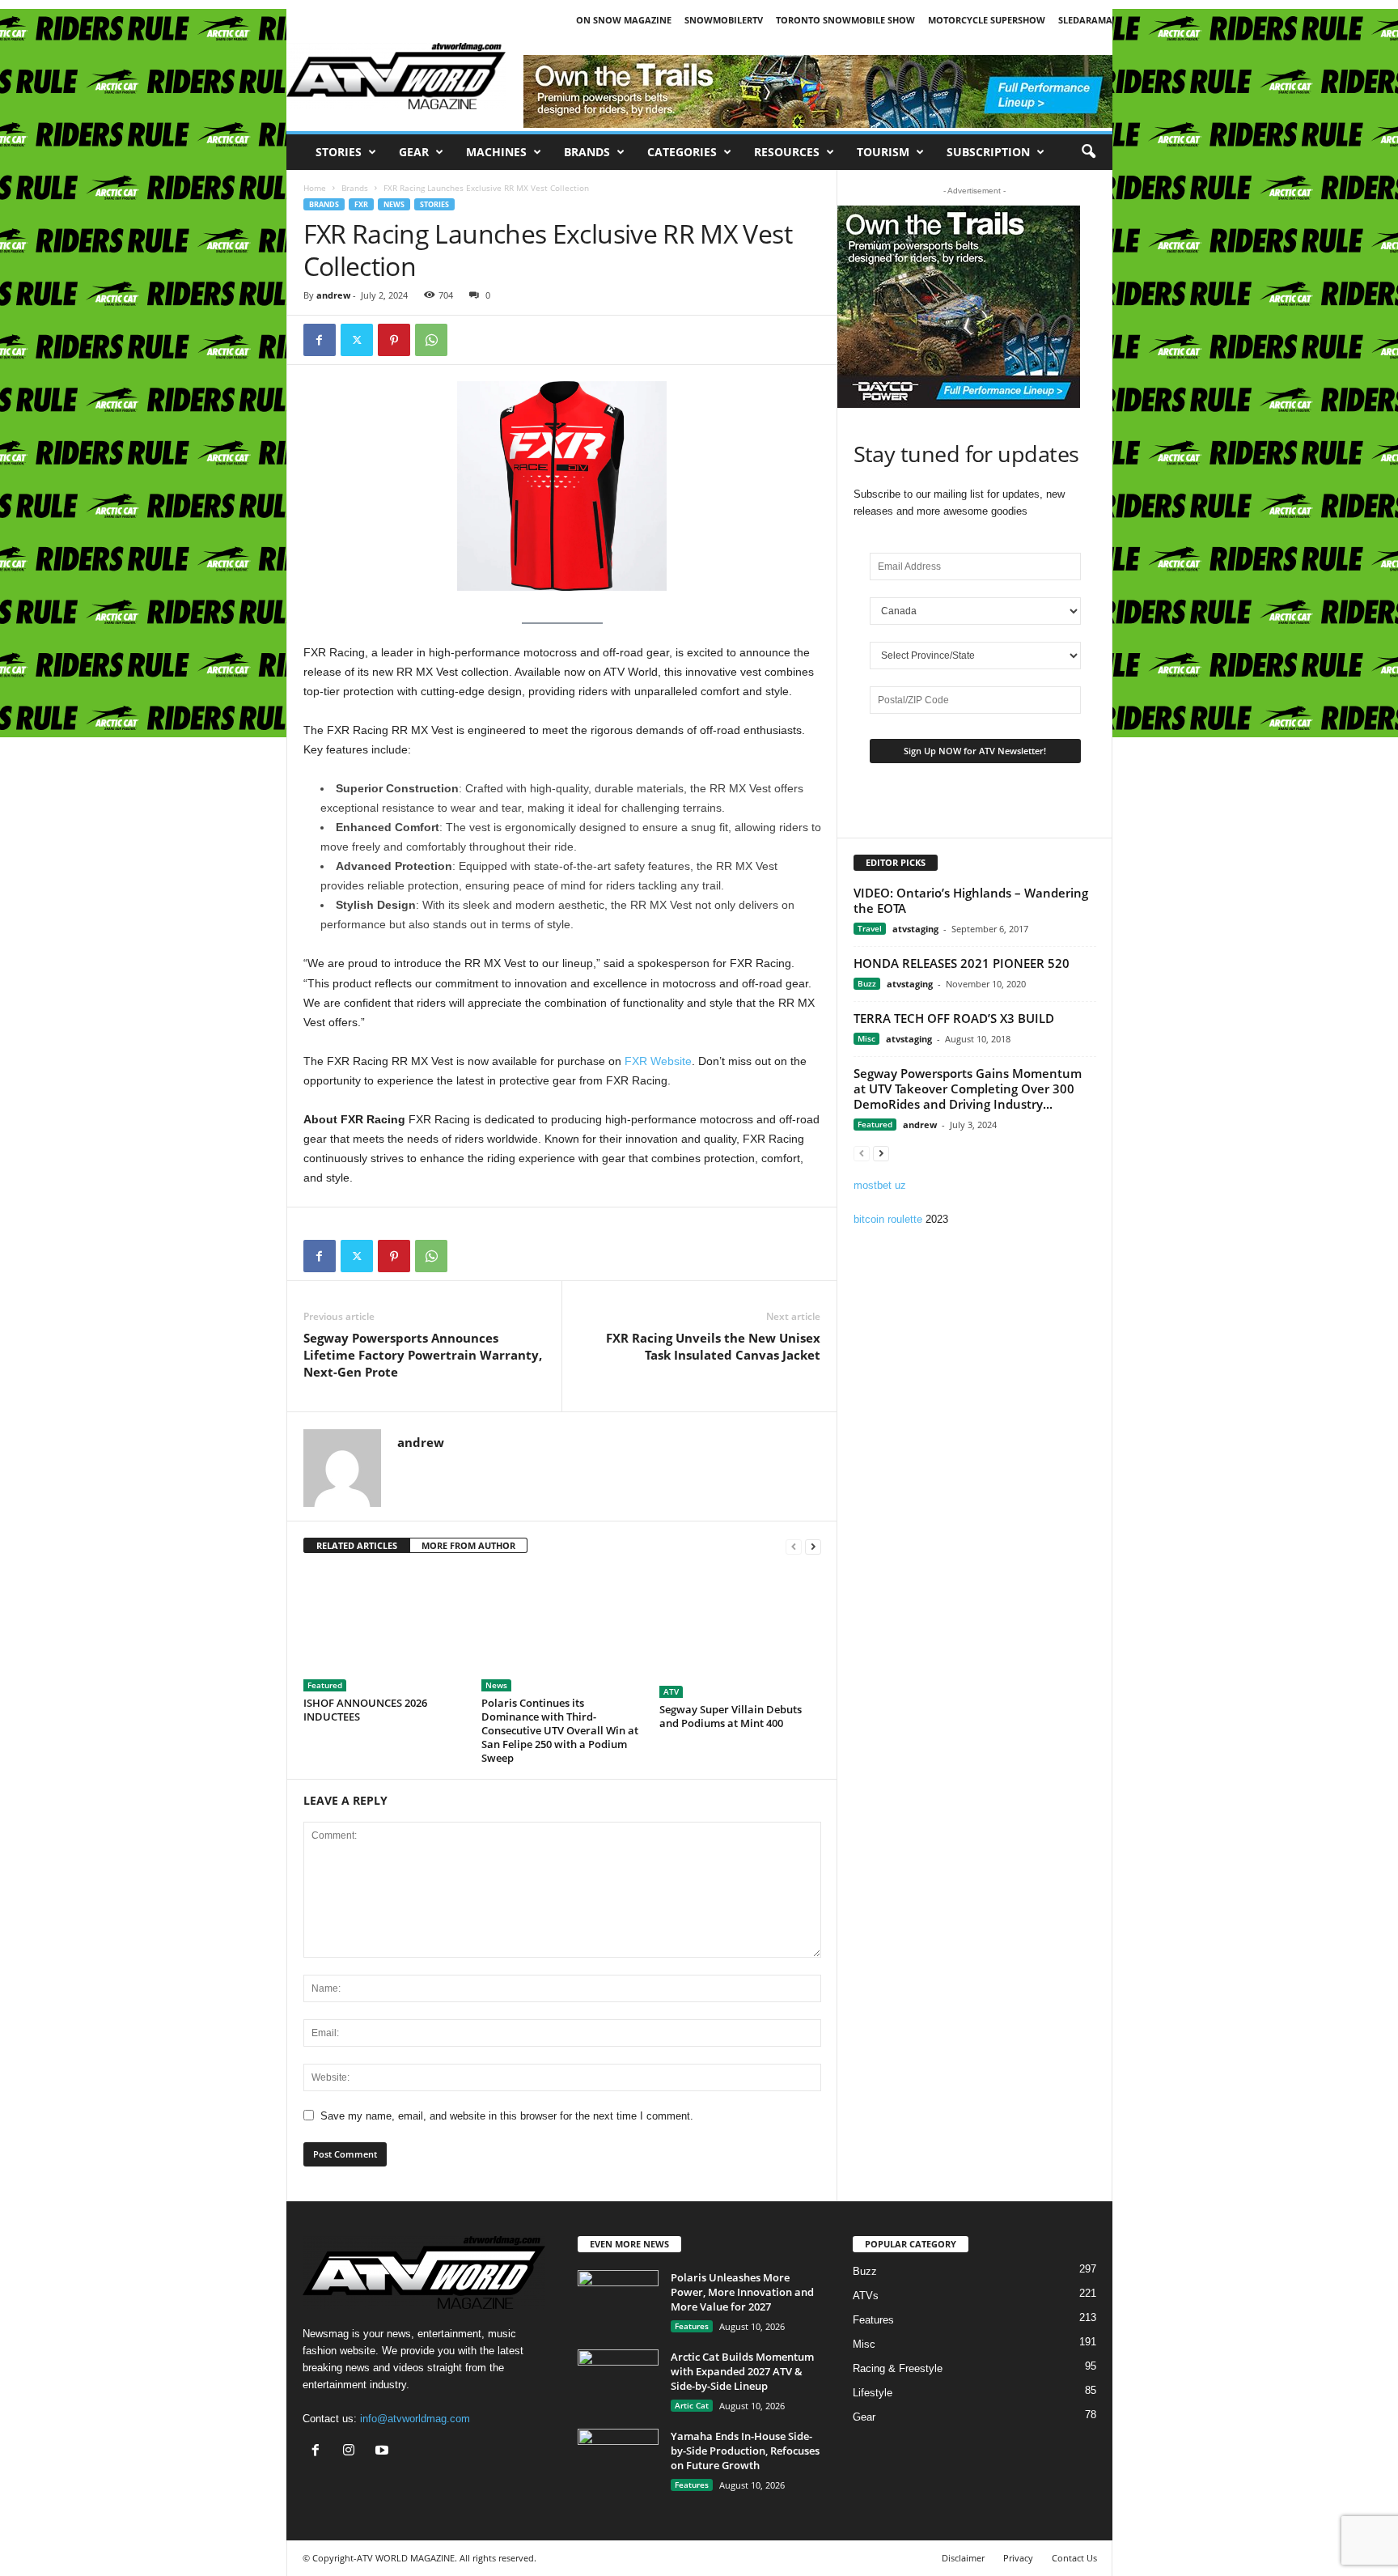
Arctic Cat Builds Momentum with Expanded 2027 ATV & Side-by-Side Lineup (742, 2371)
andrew (333, 295)
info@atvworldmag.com (415, 2419)
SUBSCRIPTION (988, 152)
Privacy (1018, 2558)
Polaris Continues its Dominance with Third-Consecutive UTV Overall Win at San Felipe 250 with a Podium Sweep (560, 1730)
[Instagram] (352, 2452)
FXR (361, 204)
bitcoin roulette (888, 1219)
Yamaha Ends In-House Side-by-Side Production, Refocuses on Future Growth (745, 2451)
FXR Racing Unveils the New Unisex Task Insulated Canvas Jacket (713, 1346)
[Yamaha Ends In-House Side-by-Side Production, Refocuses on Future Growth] (618, 2459)
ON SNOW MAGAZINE (624, 20)
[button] (1088, 152)
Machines (496, 152)
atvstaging (915, 929)
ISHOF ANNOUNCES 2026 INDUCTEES (365, 1710)
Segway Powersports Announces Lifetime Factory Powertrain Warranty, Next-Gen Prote (423, 1355)
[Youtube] (384, 2452)
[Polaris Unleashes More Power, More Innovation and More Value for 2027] (618, 2300)
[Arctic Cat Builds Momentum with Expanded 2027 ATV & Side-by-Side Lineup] (618, 2380)
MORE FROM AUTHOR (468, 1545)
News (394, 204)
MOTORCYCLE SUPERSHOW (987, 20)
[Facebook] (320, 340)
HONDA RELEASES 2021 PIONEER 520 (962, 963)
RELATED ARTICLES (357, 1545)
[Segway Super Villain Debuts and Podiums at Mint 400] (740, 1634)
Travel (870, 928)
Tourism (883, 152)
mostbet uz (880, 1185)
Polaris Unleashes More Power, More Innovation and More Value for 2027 (742, 2292)
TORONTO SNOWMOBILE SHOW (845, 20)
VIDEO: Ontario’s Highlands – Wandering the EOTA (971, 900)
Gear (414, 152)
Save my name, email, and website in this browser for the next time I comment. (507, 2116)
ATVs (866, 2296)
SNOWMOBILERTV (724, 20)
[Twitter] (357, 340)
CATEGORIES (682, 152)
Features (692, 2326)
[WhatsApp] (431, 340)
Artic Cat (692, 2405)
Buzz (867, 983)
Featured (325, 1685)
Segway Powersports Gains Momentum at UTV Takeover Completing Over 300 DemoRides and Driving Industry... (968, 1089)
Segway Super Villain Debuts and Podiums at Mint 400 (731, 1716)
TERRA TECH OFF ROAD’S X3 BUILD (954, 1018)
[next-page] (813, 1546)
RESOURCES (787, 152)
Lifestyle (873, 2393)
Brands (587, 152)
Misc (866, 1038)
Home (315, 188)
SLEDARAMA (1085, 20)
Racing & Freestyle (898, 2368)
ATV (671, 1691)
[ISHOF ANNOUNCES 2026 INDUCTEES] (384, 1631)
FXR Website (658, 1061)
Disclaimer (963, 2558)
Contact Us (1074, 2558)
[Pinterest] (394, 340)
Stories (339, 152)
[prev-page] (794, 1546)
